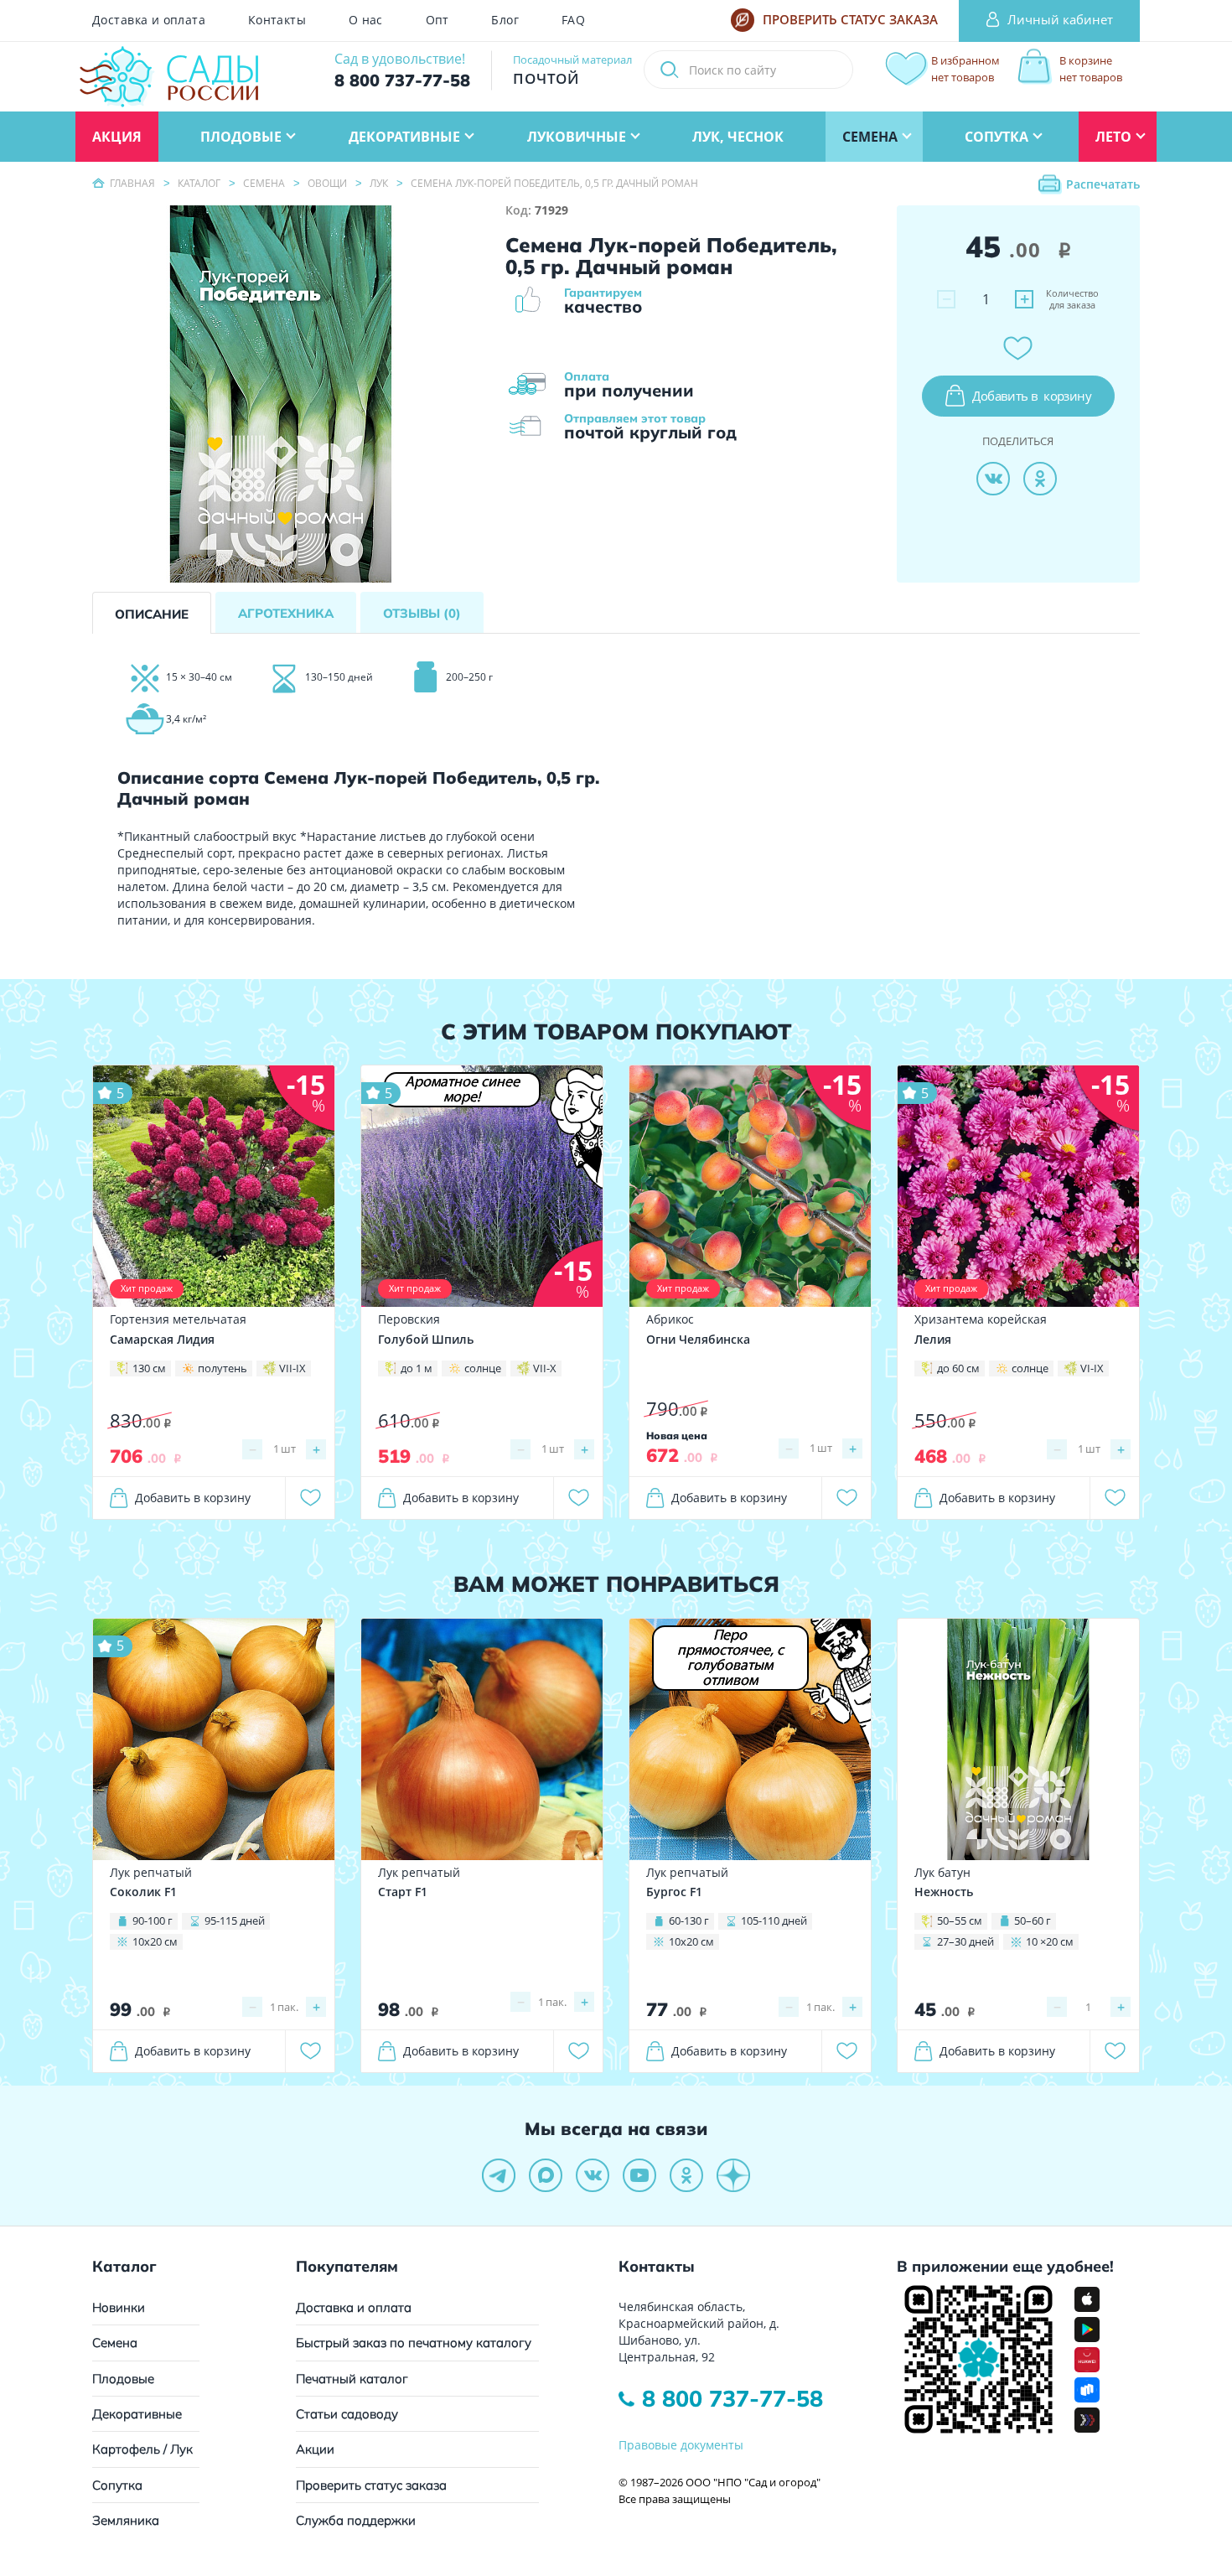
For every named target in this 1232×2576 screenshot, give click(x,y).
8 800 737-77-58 (732, 2398)
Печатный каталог (352, 2379)
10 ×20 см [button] (1050, 1941)
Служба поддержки (356, 2520)
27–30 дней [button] (965, 1941)
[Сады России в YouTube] (639, 2175)
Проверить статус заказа (371, 2485)
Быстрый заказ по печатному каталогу (414, 2343)
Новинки (119, 2307)
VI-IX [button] (1092, 1368)
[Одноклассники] (1040, 479)
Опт (437, 20)
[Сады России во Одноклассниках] (686, 2175)
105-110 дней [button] (774, 1920)
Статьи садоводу (347, 2414)
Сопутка (117, 2485)
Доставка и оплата (149, 20)
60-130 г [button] (689, 1920)
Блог (505, 20)
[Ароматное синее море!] (482, 1185)
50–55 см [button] (960, 1920)
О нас (366, 20)
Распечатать (1103, 184)
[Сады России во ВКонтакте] (593, 2175)
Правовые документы (681, 2445)
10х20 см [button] (155, 1941)
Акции (315, 2449)
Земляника (126, 2520)
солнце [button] (483, 1368)
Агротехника (286, 613)
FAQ (573, 20)
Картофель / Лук (142, 2449)
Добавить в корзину (193, 1498)
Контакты (277, 20)
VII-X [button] (545, 1368)
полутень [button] (223, 1368)
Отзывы (422, 613)
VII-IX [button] (292, 1368)
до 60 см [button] (958, 1368)
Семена (115, 2343)
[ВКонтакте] (993, 479)
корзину (1032, 396)
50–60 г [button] (1033, 1920)
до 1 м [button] (417, 1368)
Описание (152, 614)
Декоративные (137, 2414)
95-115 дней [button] (235, 1920)
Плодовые (123, 2379)
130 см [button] (149, 1368)
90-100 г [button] (153, 1920)
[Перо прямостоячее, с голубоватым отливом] (750, 1737)
